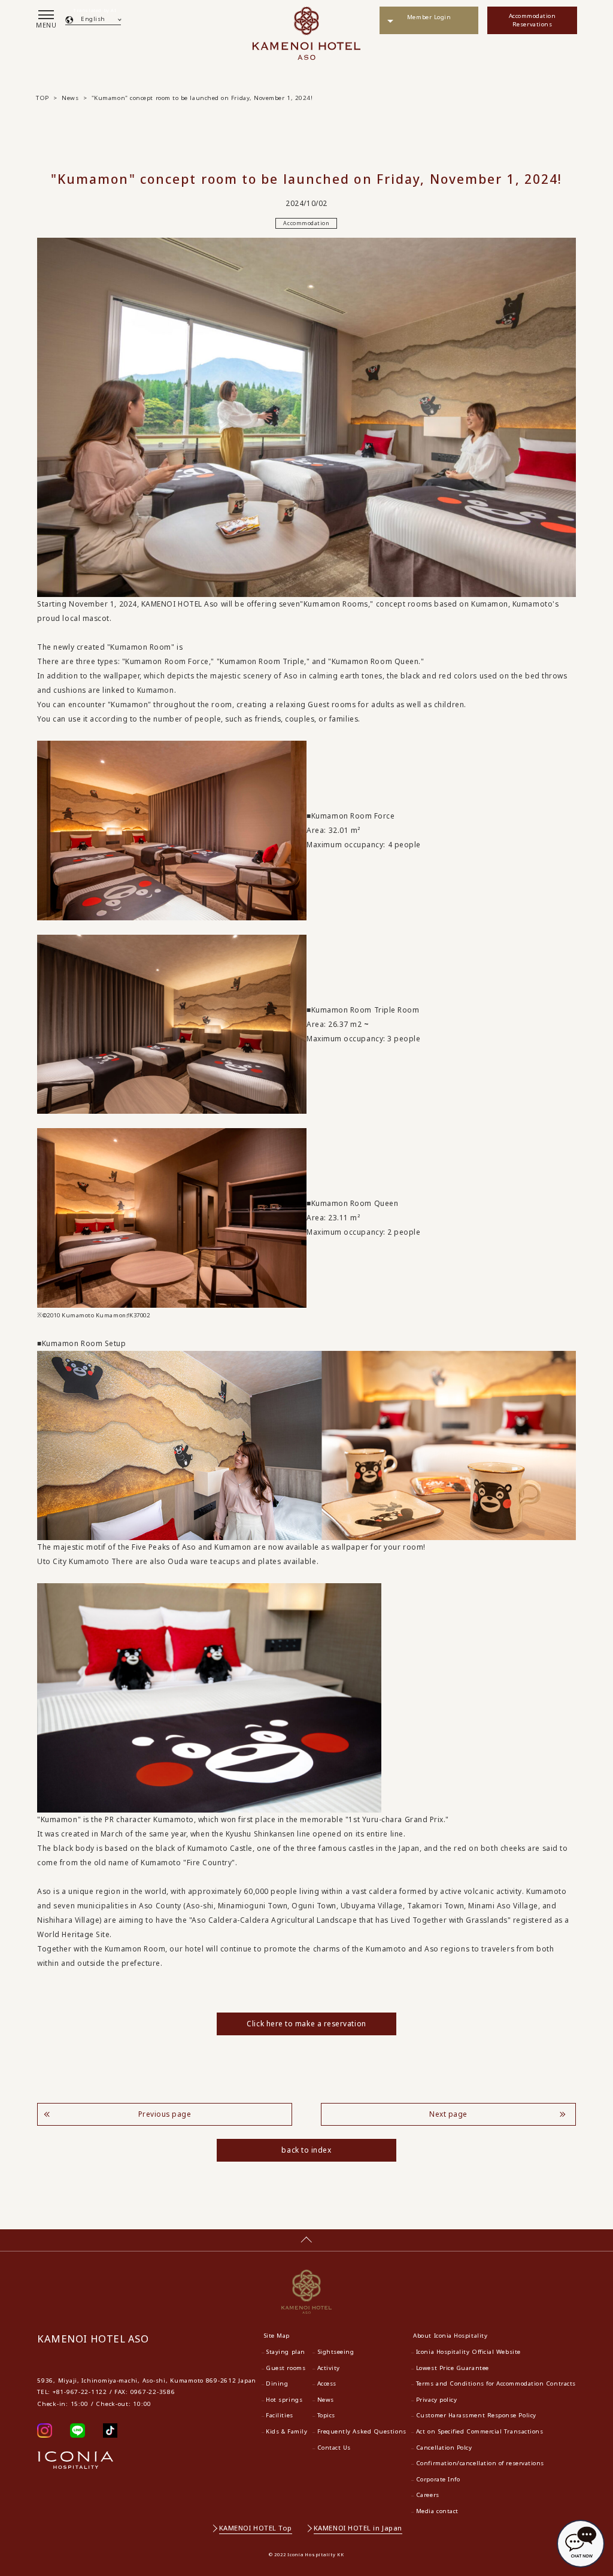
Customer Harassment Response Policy (476, 2415)
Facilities (279, 2415)
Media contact (437, 2511)
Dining (277, 2383)
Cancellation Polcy (444, 2448)
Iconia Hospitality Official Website (468, 2352)
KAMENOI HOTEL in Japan (358, 2528)
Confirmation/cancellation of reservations (480, 2463)
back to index (306, 2150)
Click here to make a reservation (306, 2024)
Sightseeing (336, 2352)
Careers (428, 2495)
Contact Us (334, 2448)
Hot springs (284, 2400)
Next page (448, 2114)
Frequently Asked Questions (362, 2431)
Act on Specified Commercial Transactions (480, 2431)
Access (327, 2383)
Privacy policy (437, 2400)
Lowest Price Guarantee (453, 2368)
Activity (329, 2368)
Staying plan (285, 2352)
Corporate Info (438, 2479)
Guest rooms (286, 2368)
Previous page (165, 2114)
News (326, 2400)
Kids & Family (286, 2431)
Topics (326, 2415)
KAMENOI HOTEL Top (256, 2528)
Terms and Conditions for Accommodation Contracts (496, 2383)
